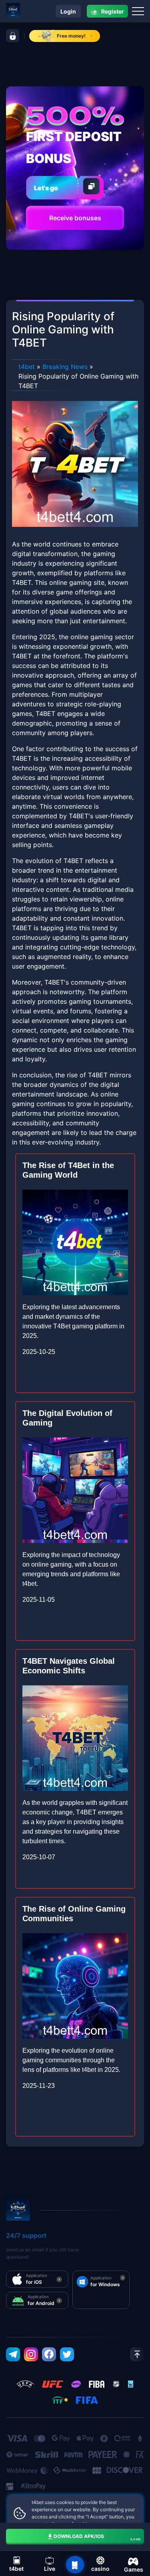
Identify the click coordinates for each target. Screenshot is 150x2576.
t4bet (27, 367)
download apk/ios (97, 2537)
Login (68, 11)
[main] (75, 2565)
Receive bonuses (75, 218)
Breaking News (65, 367)
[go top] (137, 2354)
